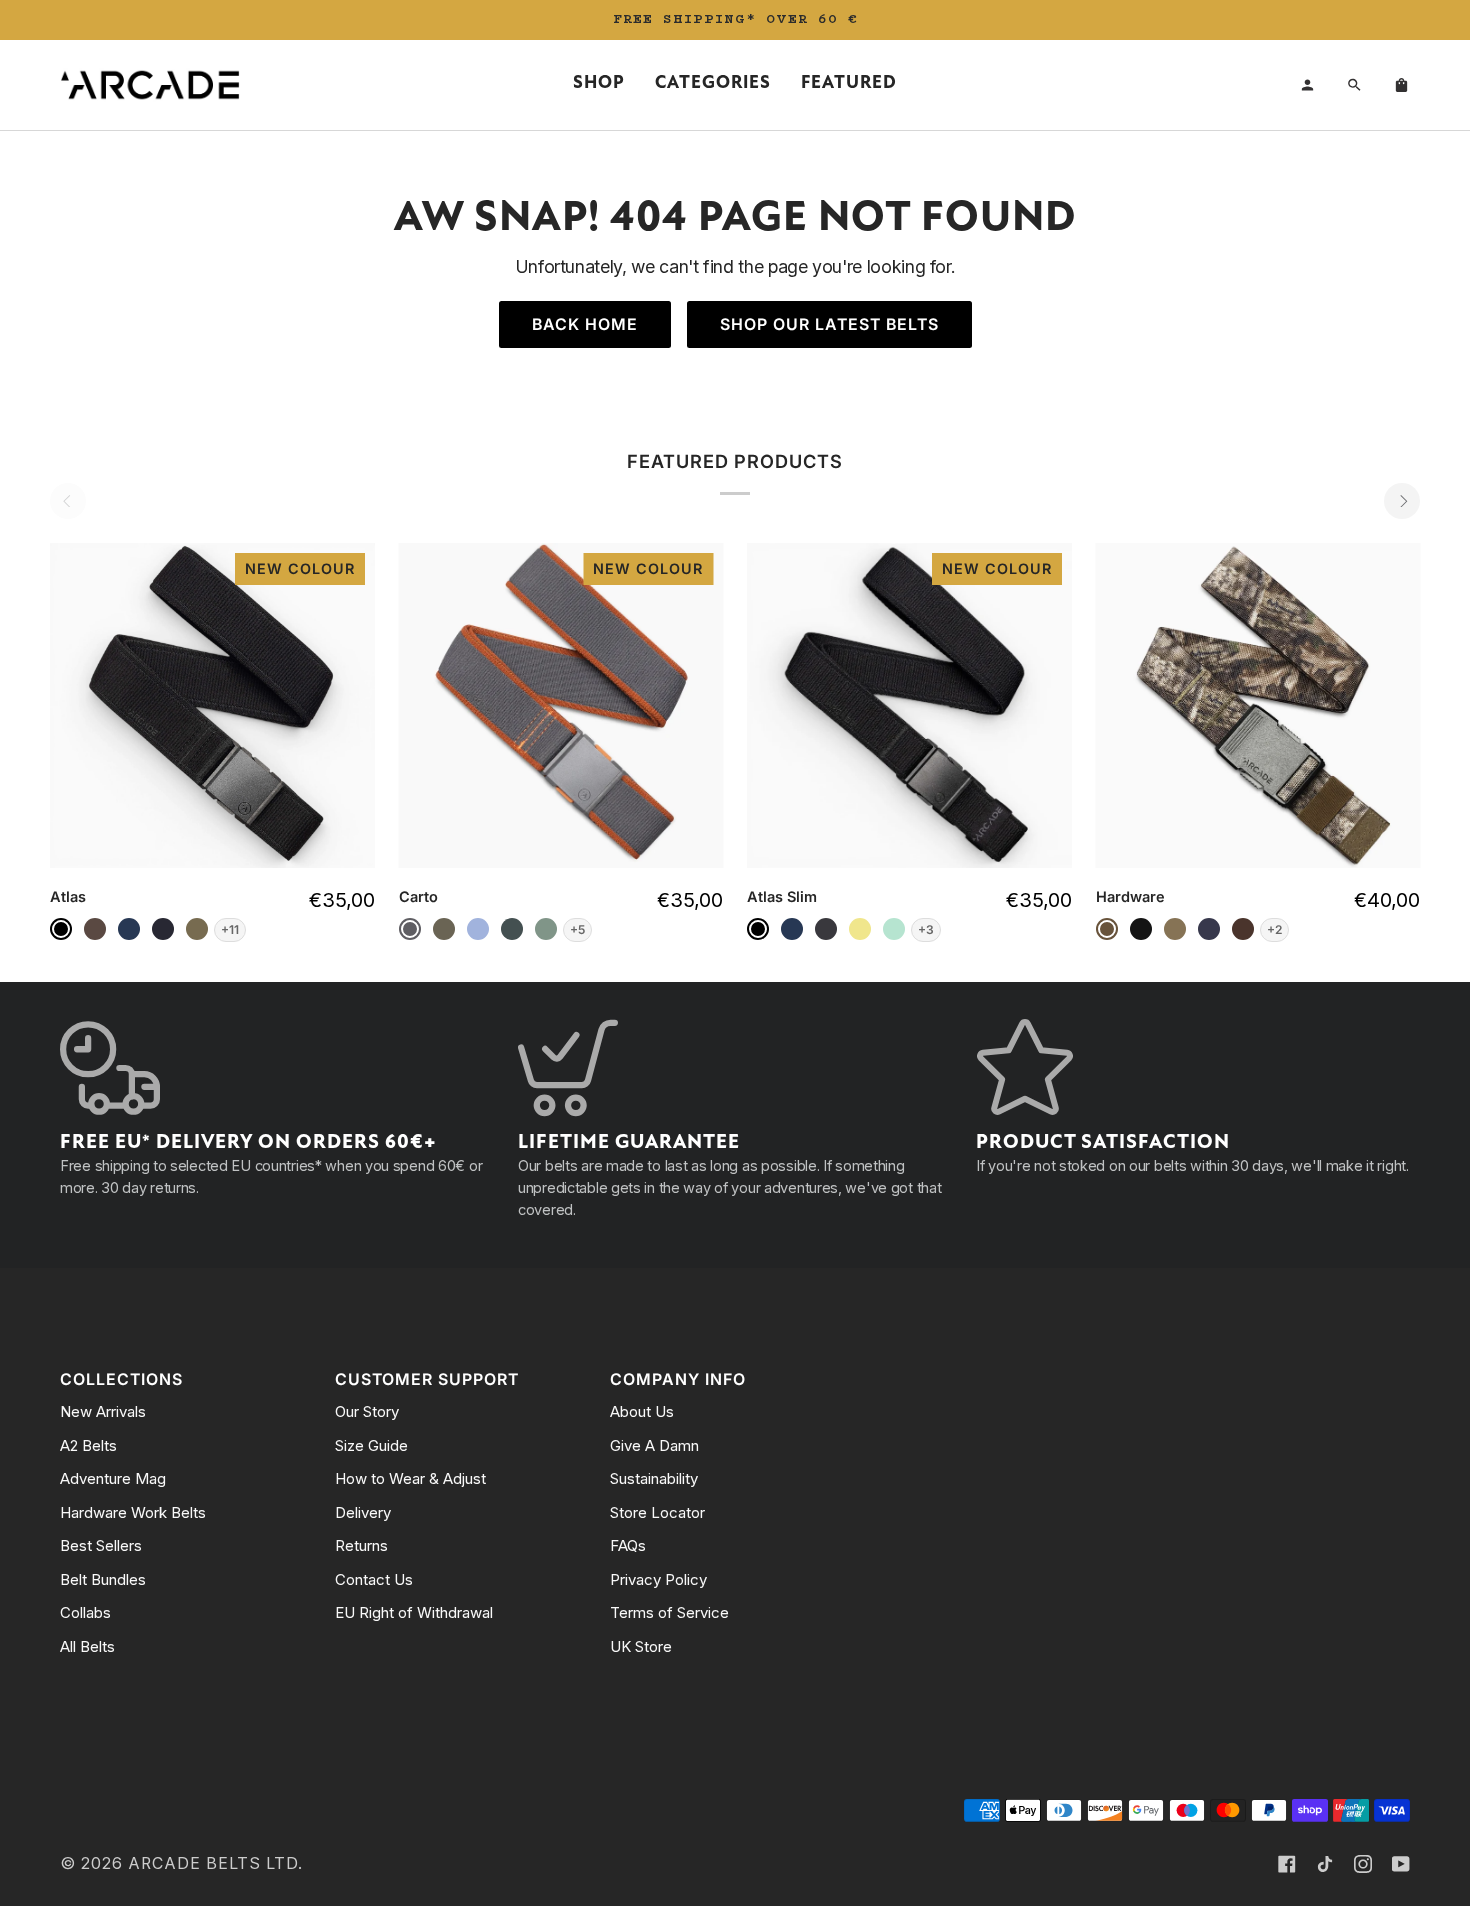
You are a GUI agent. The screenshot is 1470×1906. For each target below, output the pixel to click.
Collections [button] (121, 1379)
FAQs (628, 1545)
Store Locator (657, 1512)
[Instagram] (1363, 1864)
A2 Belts (88, 1445)
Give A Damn (654, 1445)
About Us (642, 1411)
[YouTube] (1401, 1864)
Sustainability (654, 1478)
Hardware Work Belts (133, 1512)
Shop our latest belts (829, 324)
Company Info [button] (678, 1379)
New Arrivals (103, 1411)
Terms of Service (669, 1612)
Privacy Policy (658, 1579)
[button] (599, 85)
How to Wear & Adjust (410, 1478)
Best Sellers (101, 1545)
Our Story (367, 1411)
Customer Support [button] (427, 1379)
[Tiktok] (1325, 1864)
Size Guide (371, 1445)
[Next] (1402, 501)
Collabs (85, 1612)
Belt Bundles (103, 1579)
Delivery (363, 1512)
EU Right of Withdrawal (414, 1612)
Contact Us (374, 1579)
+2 (1274, 929)
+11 (230, 929)
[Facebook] (1287, 1864)
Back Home (585, 324)
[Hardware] (1258, 705)
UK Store (641, 1646)
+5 (577, 929)
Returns (361, 1545)
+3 (926, 929)
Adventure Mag (113, 1478)
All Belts (87, 1646)
